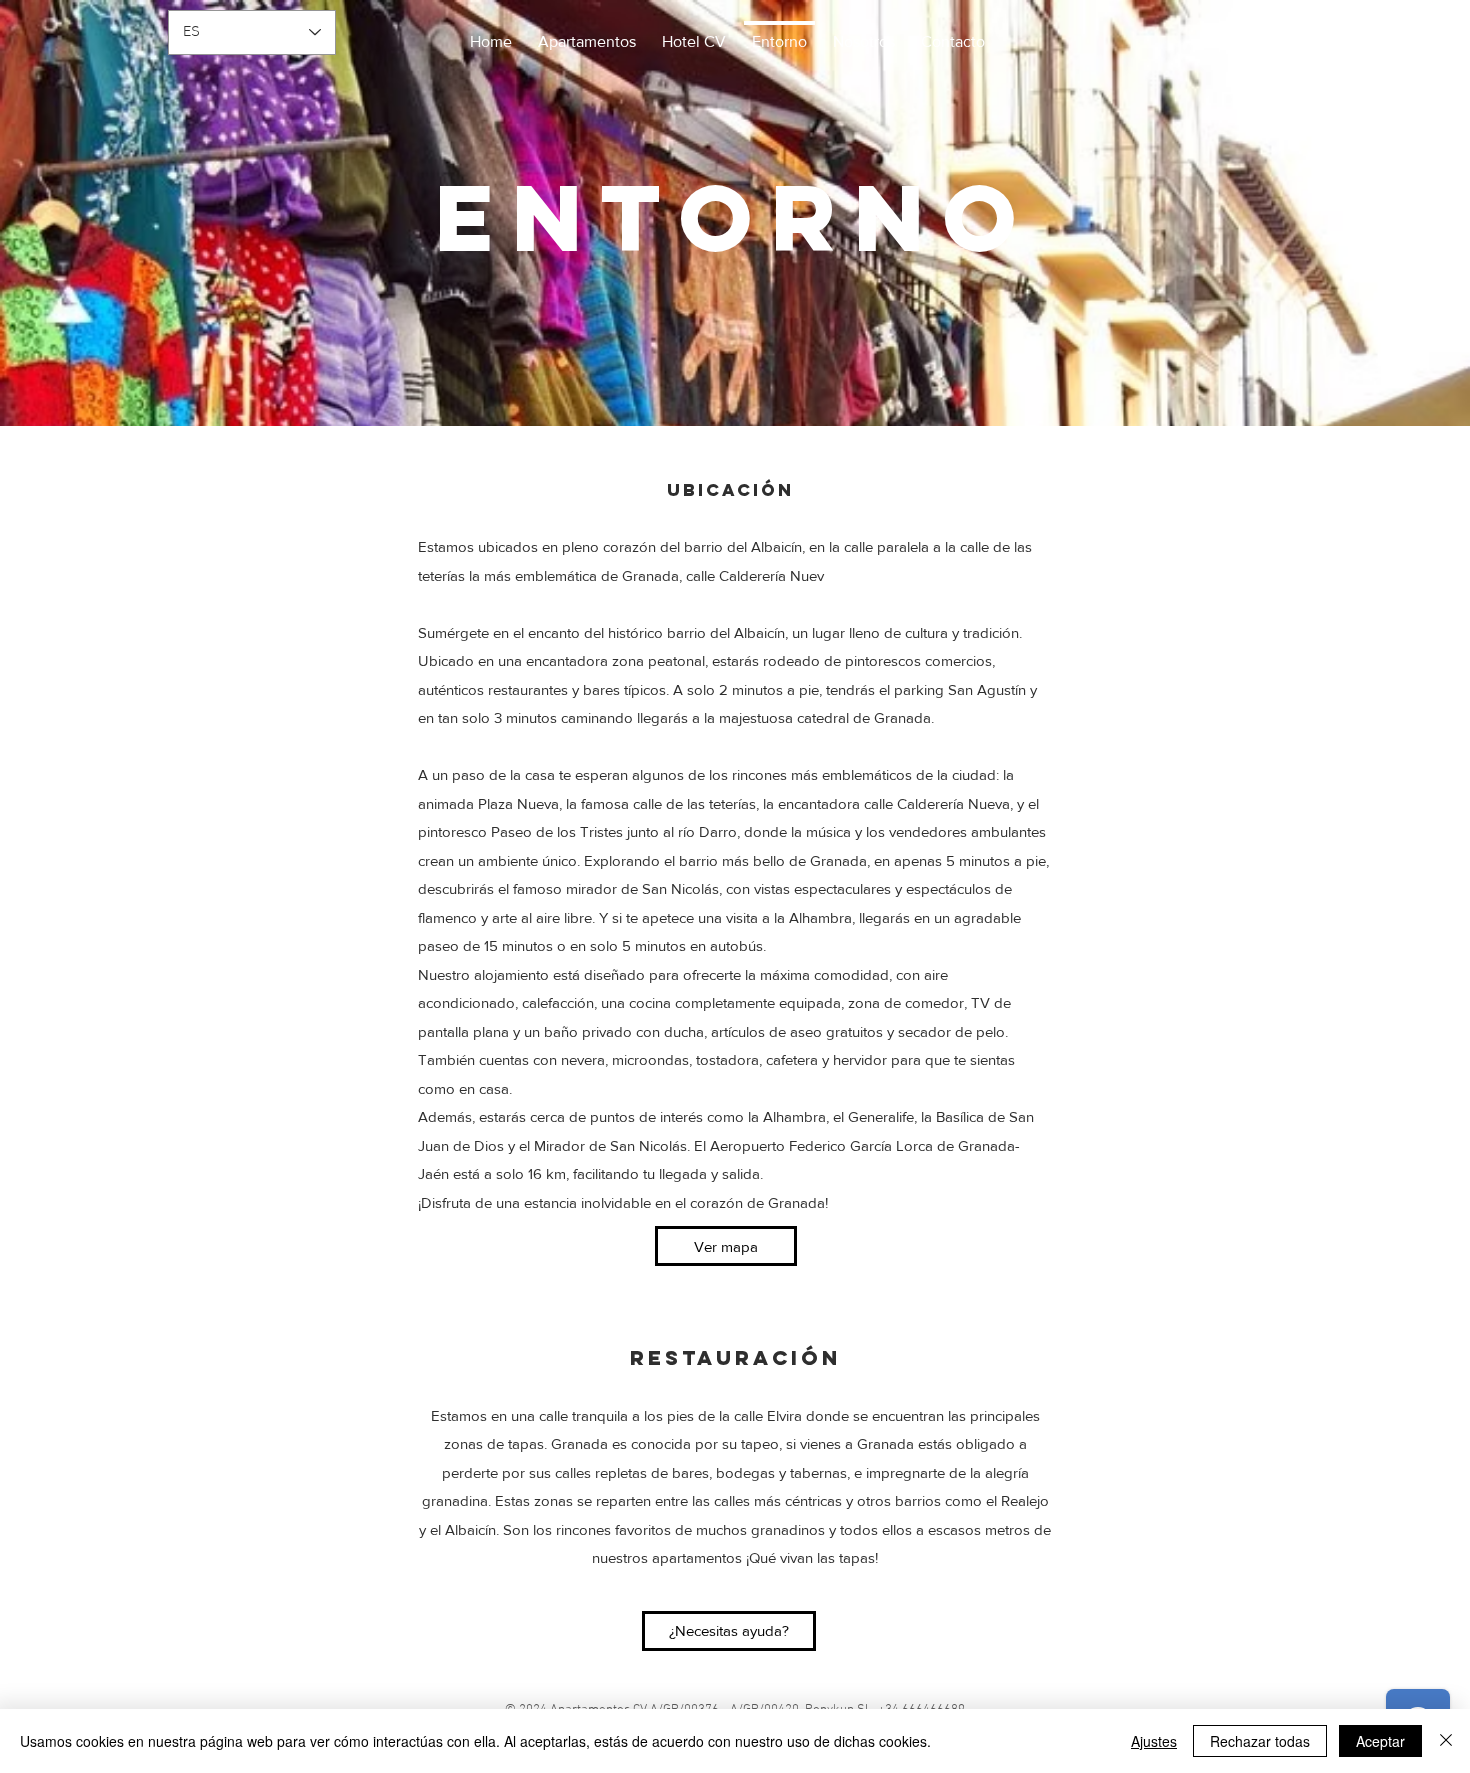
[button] (694, 33)
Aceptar (1380, 1741)
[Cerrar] (1446, 1741)
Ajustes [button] (1154, 1741)
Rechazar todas (1260, 1741)
